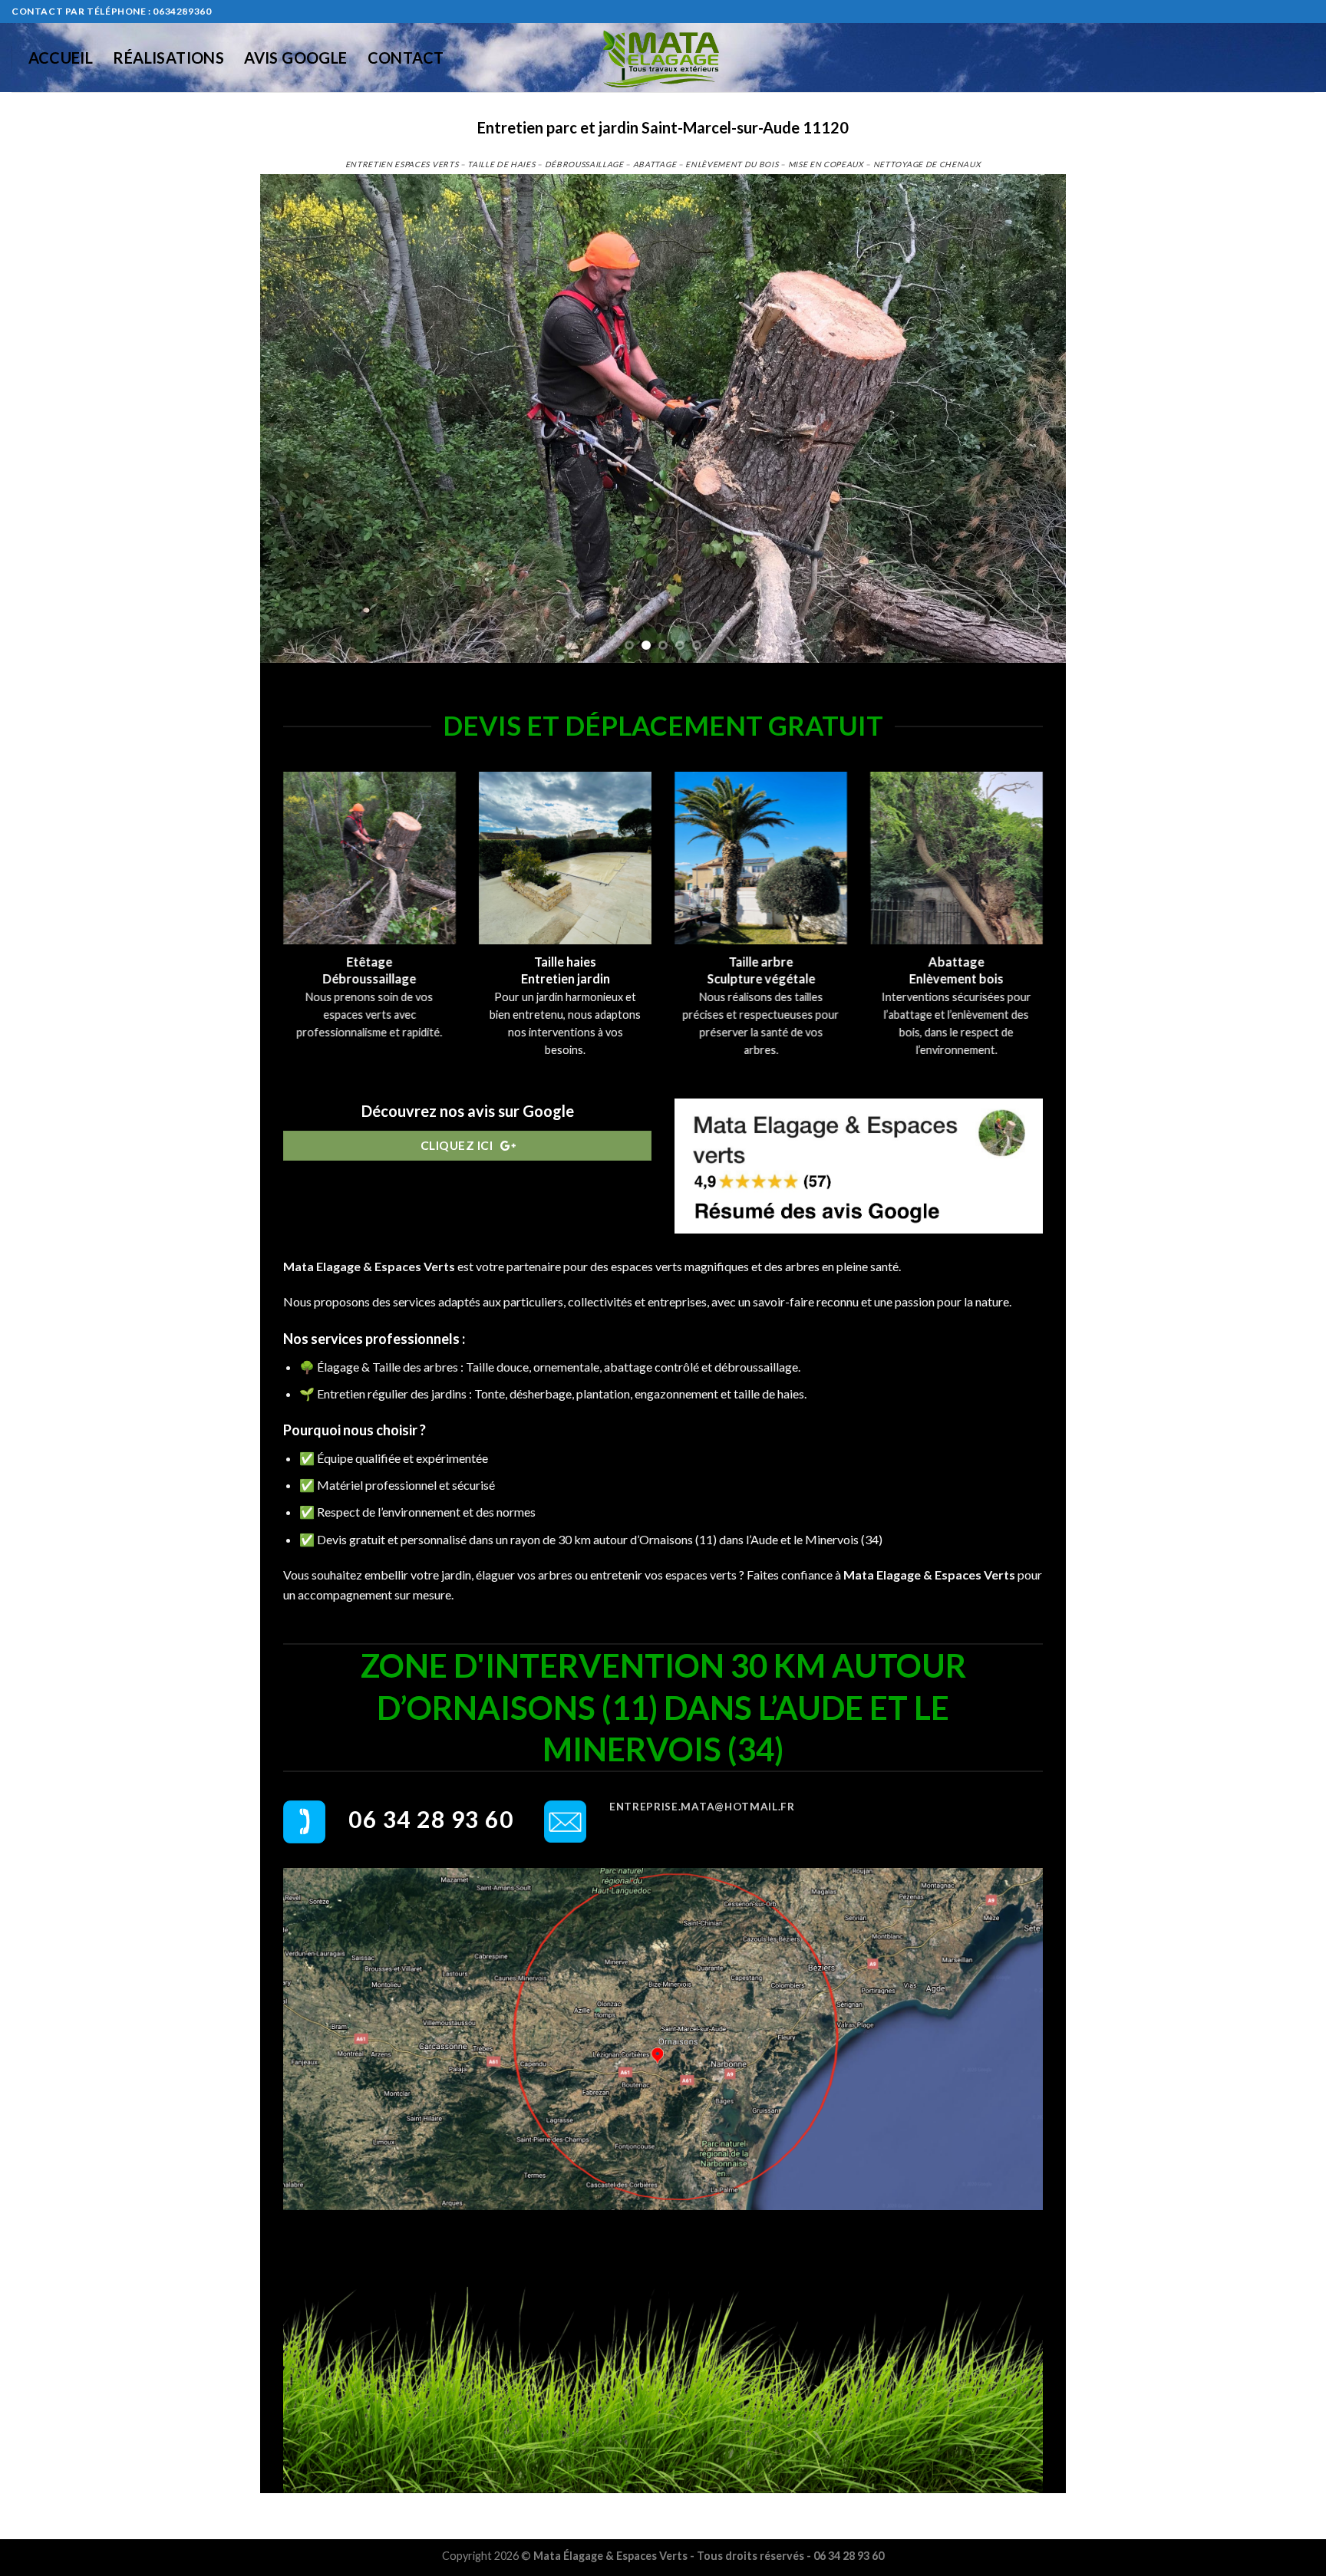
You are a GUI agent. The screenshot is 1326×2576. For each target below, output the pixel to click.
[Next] (1031, 418)
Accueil (61, 58)
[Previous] (295, 418)
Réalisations (168, 58)
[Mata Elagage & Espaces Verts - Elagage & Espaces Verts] (663, 58)
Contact (406, 58)
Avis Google (295, 58)
